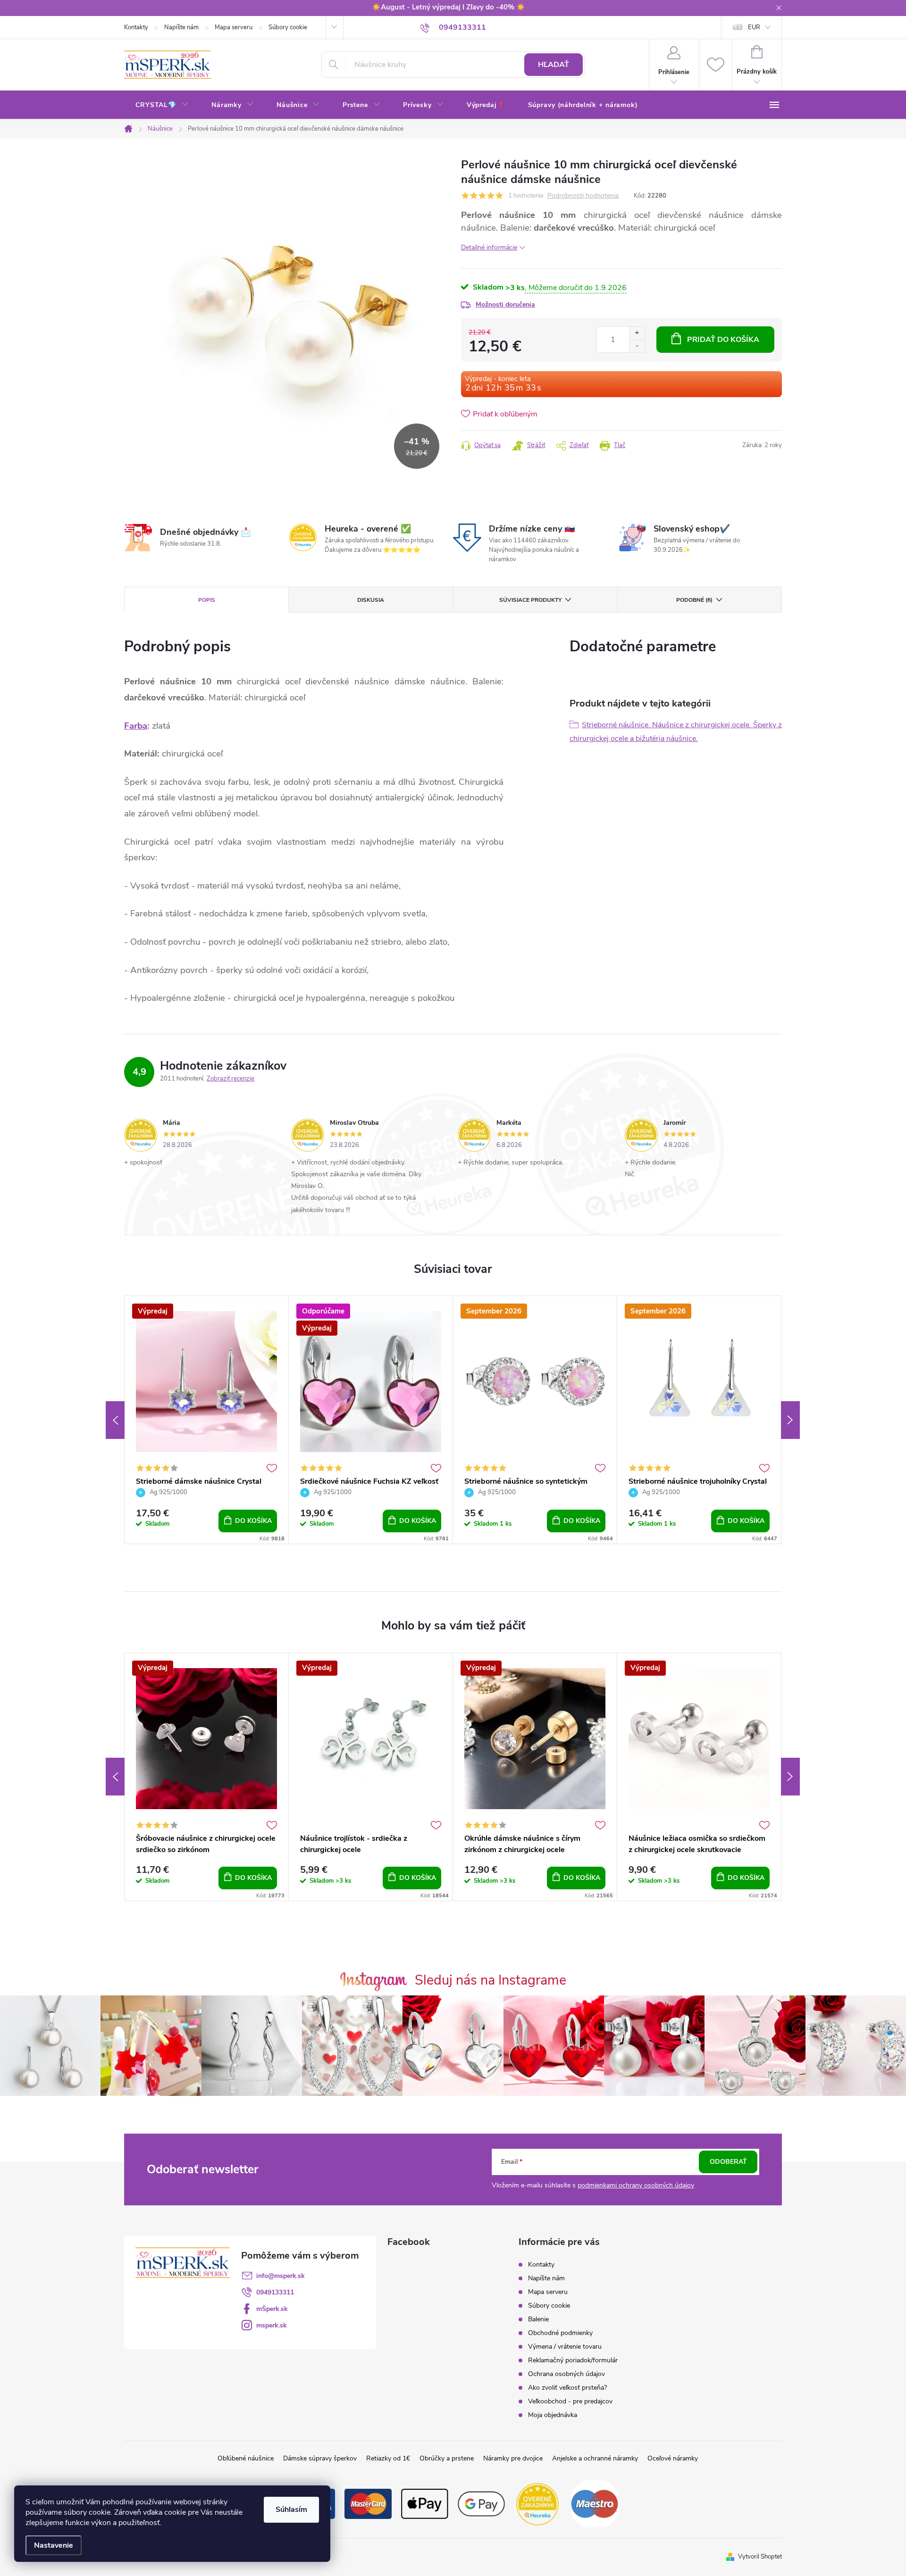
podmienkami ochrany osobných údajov (636, 2185)
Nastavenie (54, 2545)
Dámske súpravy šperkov (320, 2458)
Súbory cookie (288, 27)
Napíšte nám (181, 27)
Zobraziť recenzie (231, 1079)
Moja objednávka (553, 2415)
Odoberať (728, 2162)
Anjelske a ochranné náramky (595, 2458)
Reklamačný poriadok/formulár (573, 2360)
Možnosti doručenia (505, 304)
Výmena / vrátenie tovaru (565, 2347)
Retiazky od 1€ (388, 2458)
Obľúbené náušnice (246, 2458)
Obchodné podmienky (560, 2333)
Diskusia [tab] (371, 600)
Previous (115, 1420)
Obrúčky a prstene (447, 2458)
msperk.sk (272, 2325)
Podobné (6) (694, 600)
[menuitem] (162, 105)
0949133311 (275, 2292)
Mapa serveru (234, 27)
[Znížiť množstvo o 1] (637, 346)
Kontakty (136, 27)
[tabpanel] (207, 1420)
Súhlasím (291, 2510)
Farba (136, 726)
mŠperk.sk (272, 2309)
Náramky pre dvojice (513, 2458)
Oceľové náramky (673, 2458)
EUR (754, 27)
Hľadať (554, 65)
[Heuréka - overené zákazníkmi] (538, 2503)
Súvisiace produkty (530, 600)
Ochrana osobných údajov (566, 2374)
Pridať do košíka (723, 340)
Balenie (538, 2319)
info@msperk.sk (281, 2276)
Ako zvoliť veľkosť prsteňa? (567, 2388)
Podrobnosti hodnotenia (583, 196)
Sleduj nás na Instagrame (491, 1980)
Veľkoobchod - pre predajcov (570, 2401)
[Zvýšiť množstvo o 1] (637, 333)
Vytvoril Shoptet (760, 2557)
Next (790, 1420)
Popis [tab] (207, 600)
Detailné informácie (489, 247)
